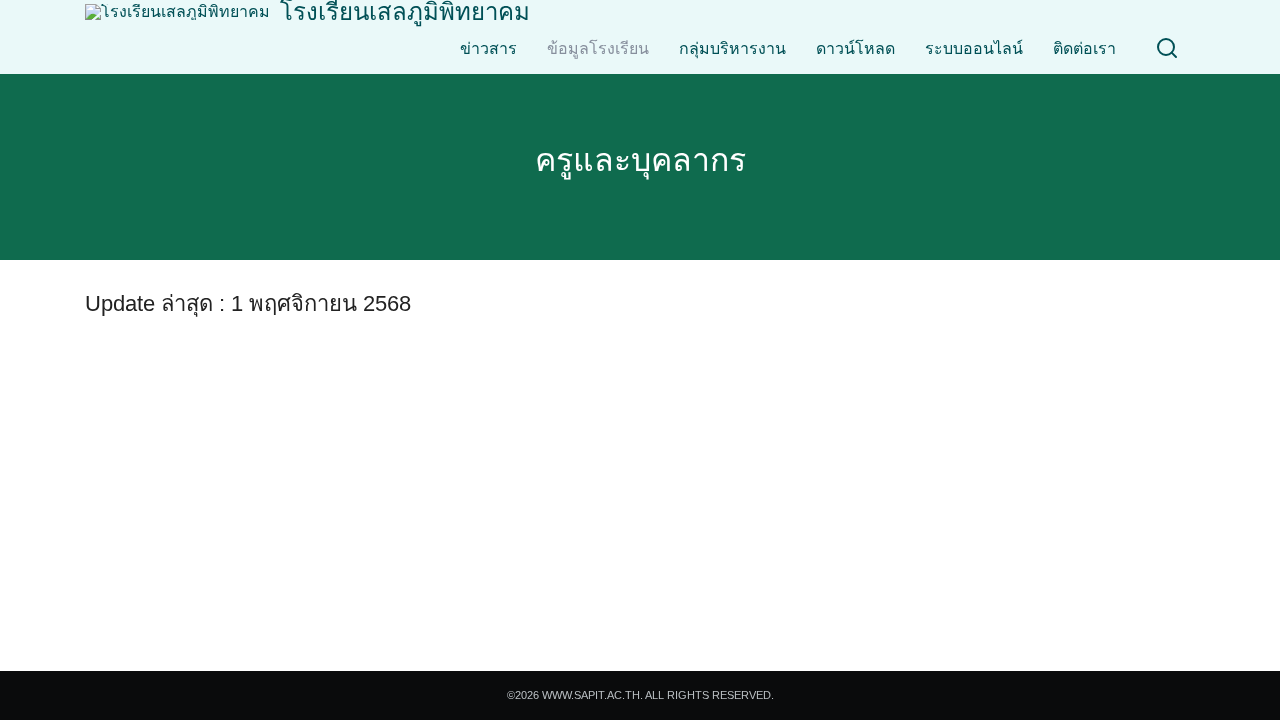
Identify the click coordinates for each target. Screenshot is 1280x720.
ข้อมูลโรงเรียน (598, 48)
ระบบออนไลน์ (974, 48)
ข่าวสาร (488, 48)
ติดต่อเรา (1084, 48)
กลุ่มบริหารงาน (732, 48)
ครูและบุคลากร (640, 160)
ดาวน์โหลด (855, 48)
